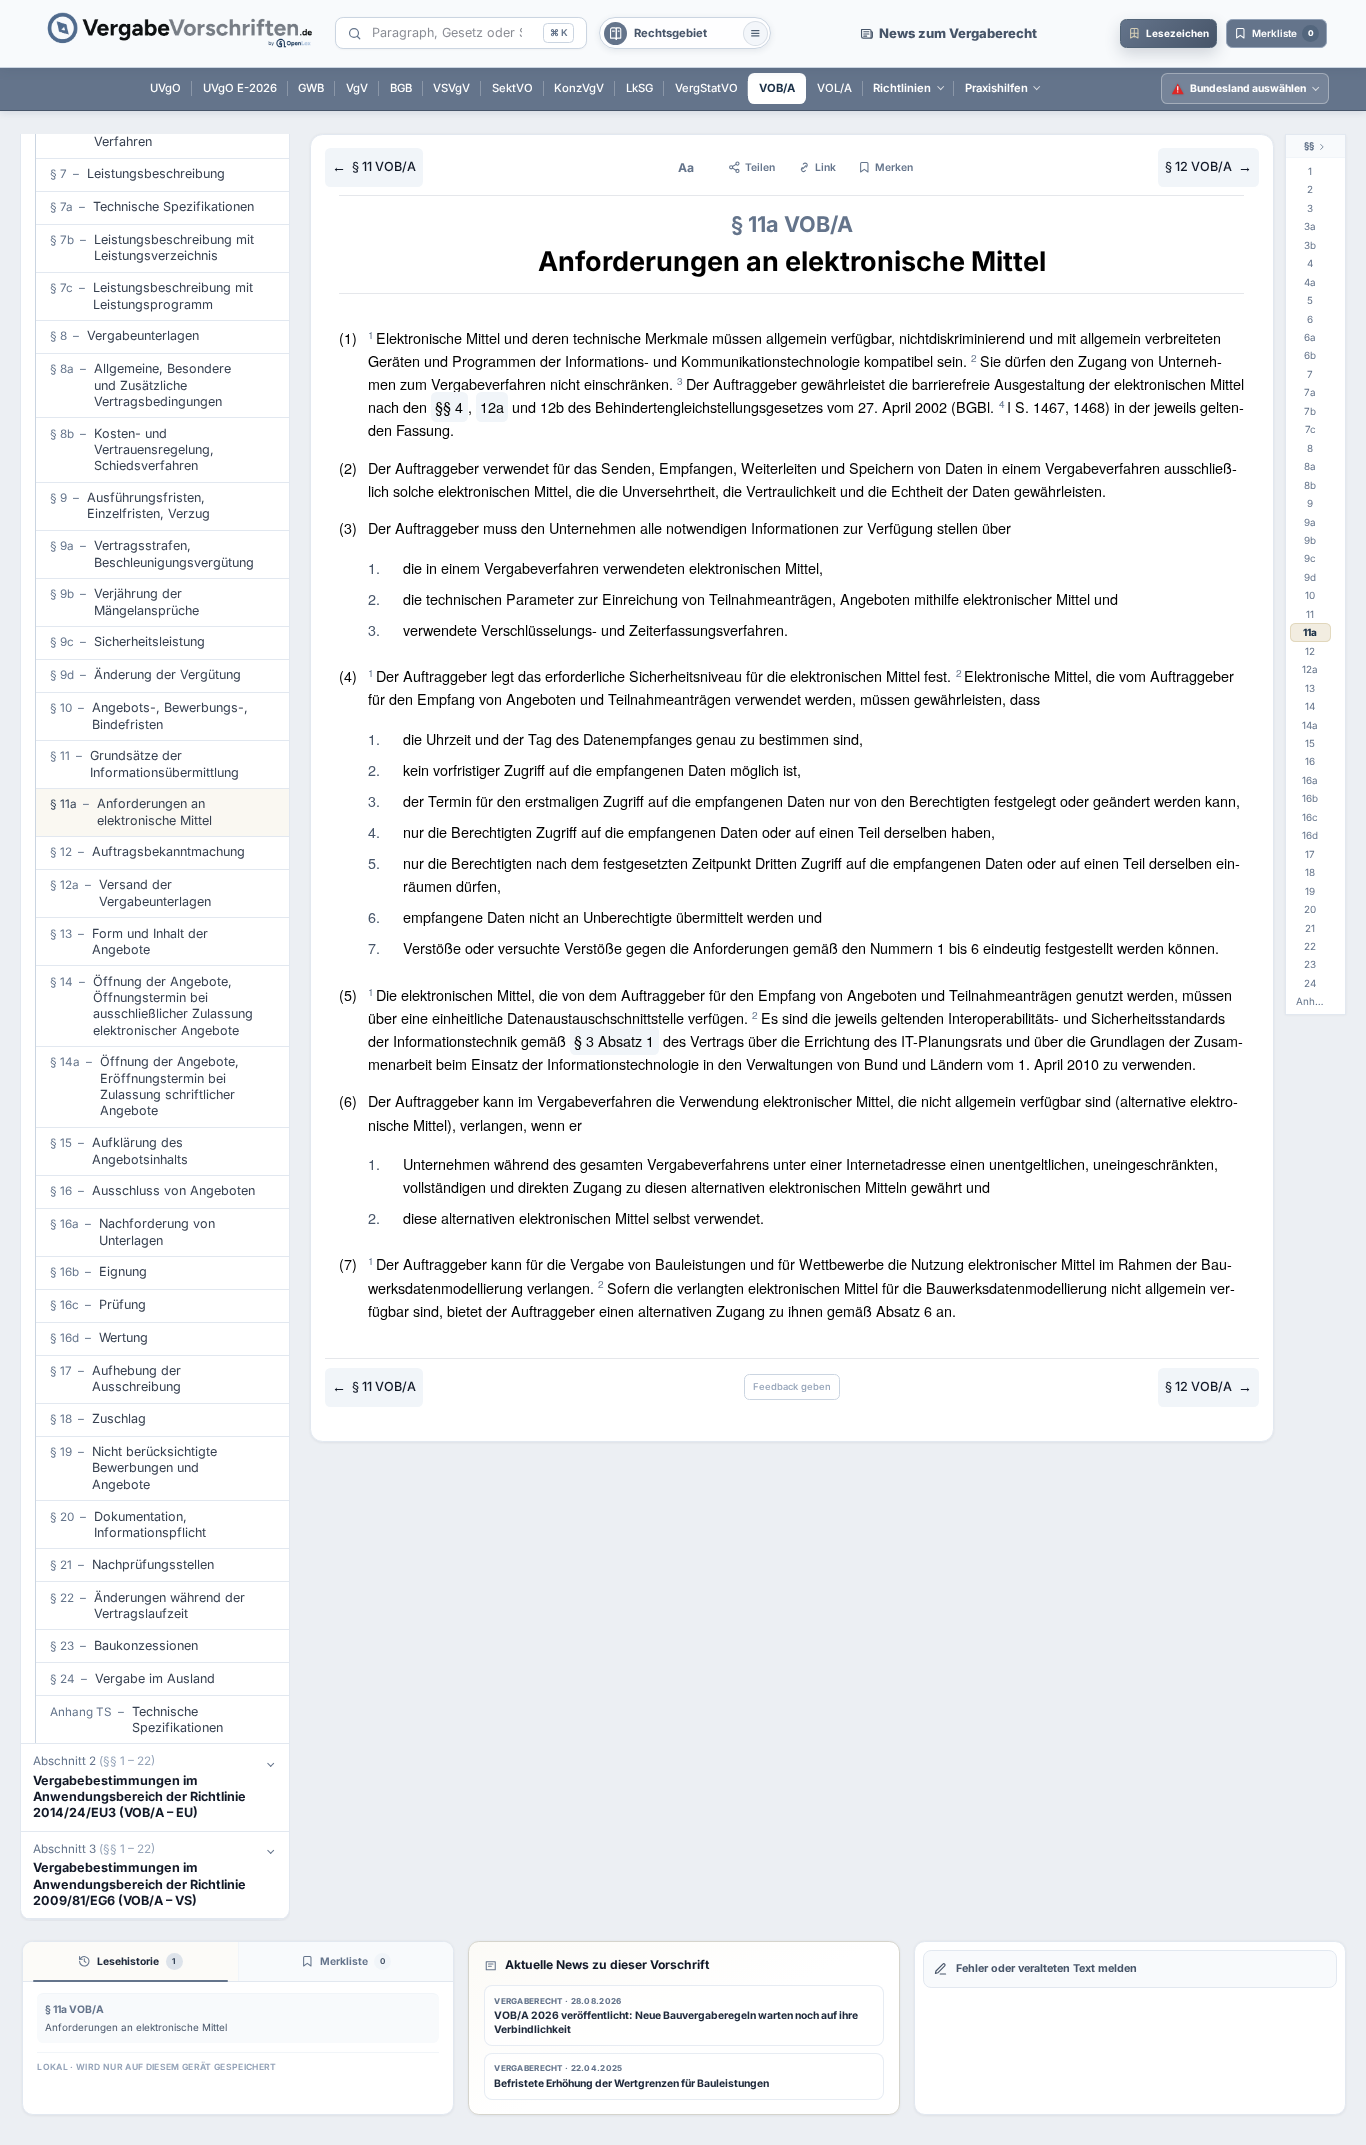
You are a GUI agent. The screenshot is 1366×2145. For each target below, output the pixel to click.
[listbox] (1315, 587)
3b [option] (1310, 245)
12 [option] (1310, 651)
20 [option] (1310, 909)
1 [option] (1310, 171)
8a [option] (1310, 466)
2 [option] (1310, 189)
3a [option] (1310, 226)
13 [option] (1310, 688)
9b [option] (1310, 540)
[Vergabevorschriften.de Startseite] (181, 33)
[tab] (130, 1961)
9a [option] (1310, 522)
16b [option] (1310, 798)
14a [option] (1310, 725)
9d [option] (1310, 577)
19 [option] (1310, 891)
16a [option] (1310, 780)
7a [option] (1310, 392)
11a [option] (1310, 632)
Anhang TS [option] (1313, 1001)
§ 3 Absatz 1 (614, 1040)
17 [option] (1310, 854)
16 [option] (1310, 761)
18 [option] (1310, 872)
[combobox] (453, 33)
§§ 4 (449, 406)
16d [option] (1310, 835)
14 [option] (1310, 706)
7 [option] (1310, 374)
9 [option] (1310, 503)
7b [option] (1310, 411)
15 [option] (1310, 743)
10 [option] (1310, 595)
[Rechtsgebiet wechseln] (755, 33)
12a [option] (1310, 669)
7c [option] (1310, 429)
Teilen (760, 167)
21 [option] (1310, 928)
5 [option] (1310, 300)
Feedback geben (792, 1386)
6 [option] (1310, 319)
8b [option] (1310, 485)
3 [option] (1310, 208)
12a (492, 406)
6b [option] (1310, 355)
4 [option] (1310, 263)
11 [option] (1310, 614)
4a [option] (1310, 282)
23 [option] (1310, 964)
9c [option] (1310, 558)
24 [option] (1310, 983)
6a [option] (1310, 337)
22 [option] (1310, 946)
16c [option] (1310, 817)
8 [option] (1310, 448)
